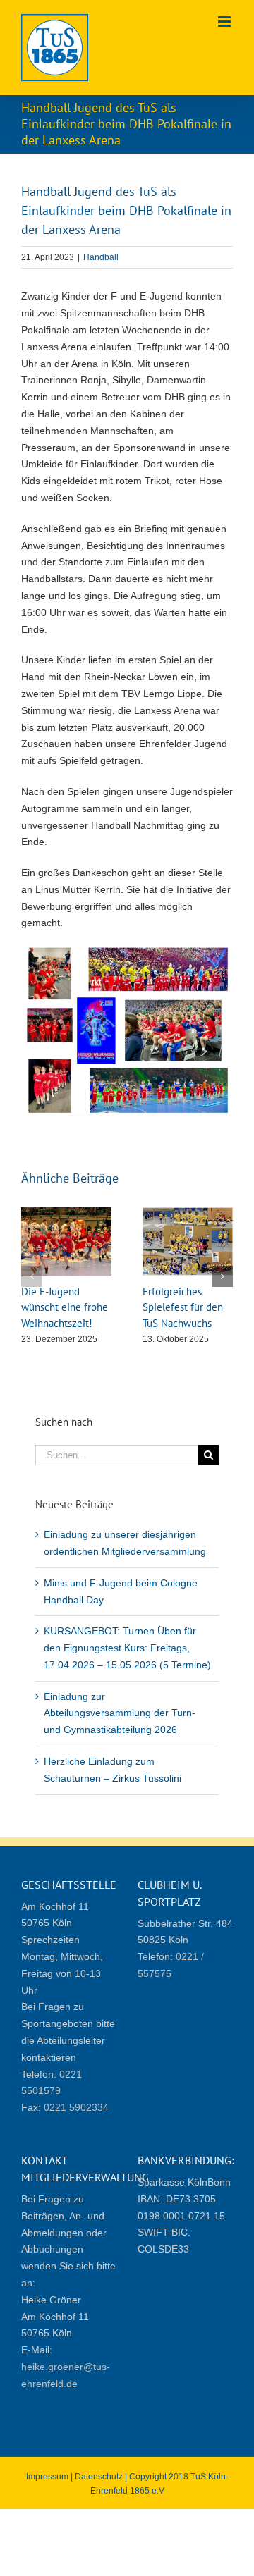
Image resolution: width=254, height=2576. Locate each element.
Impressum (47, 2477)
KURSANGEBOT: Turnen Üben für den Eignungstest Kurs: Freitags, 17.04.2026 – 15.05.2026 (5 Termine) (127, 1648)
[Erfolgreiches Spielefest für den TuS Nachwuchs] (188, 1213)
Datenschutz (99, 2477)
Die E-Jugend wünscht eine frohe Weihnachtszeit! (65, 1307)
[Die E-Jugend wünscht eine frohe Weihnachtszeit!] (66, 1213)
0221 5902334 (76, 2107)
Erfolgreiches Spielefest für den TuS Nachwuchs (183, 1307)
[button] (32, 1276)
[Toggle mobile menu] (225, 21)
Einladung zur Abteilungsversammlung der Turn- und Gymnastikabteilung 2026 (120, 1713)
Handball (101, 257)
